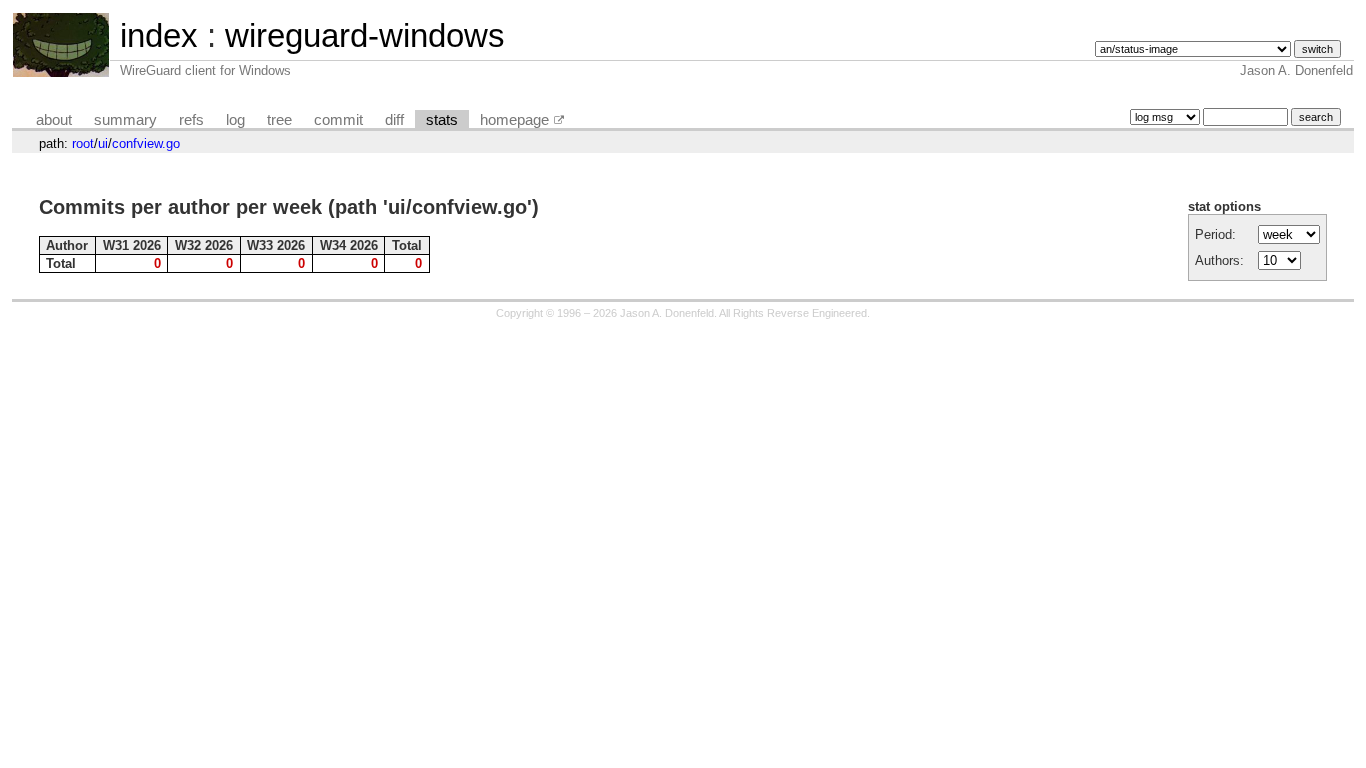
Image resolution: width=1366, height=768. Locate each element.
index (159, 35)
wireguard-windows (365, 35)
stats (442, 120)
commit (338, 120)
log (235, 120)
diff (394, 120)
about (54, 120)
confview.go (146, 143)
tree (279, 120)
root (83, 143)
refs (191, 120)
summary (125, 120)
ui (103, 143)
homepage (514, 120)
